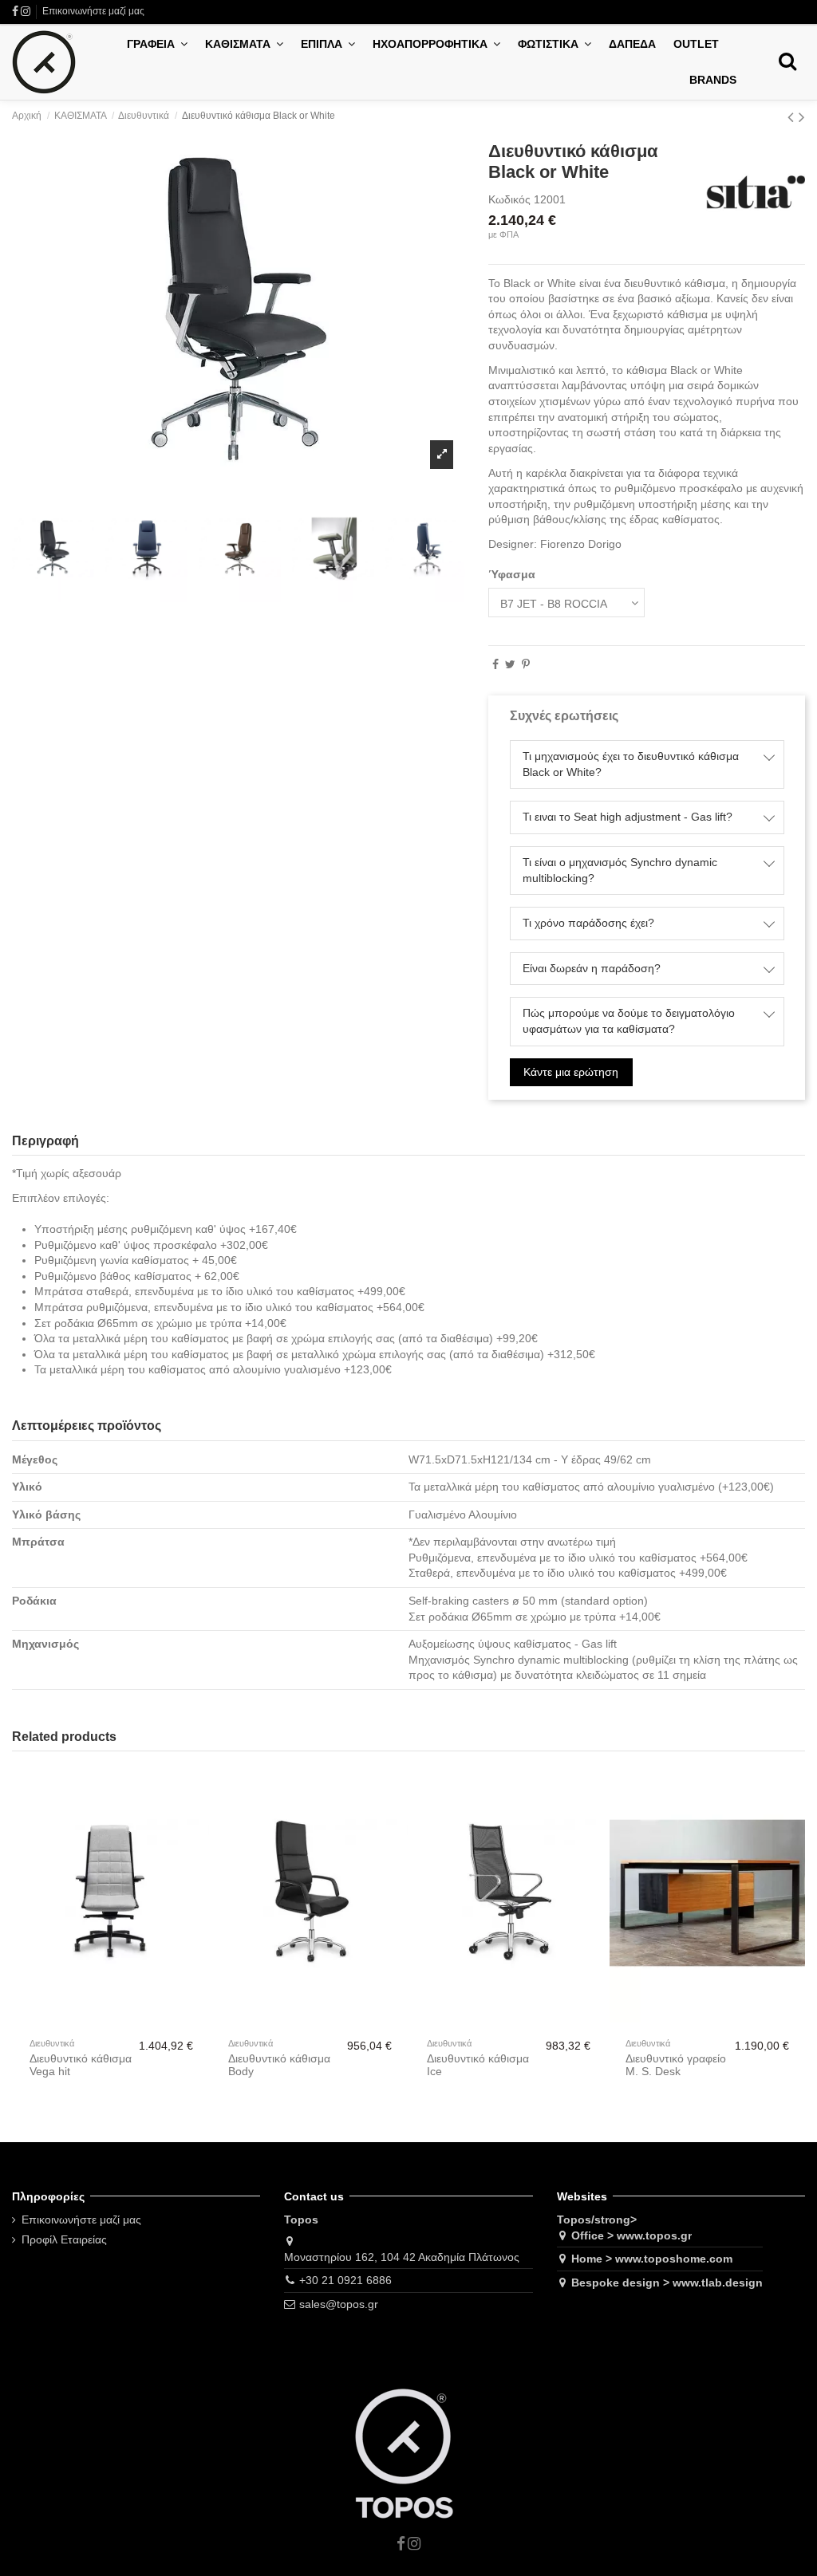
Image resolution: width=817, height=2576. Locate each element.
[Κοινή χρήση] (495, 664)
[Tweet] (510, 664)
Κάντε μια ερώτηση (571, 1072)
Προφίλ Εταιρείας (64, 2239)
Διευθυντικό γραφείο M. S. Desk (676, 2065)
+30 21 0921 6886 (345, 2280)
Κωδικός (509, 199)
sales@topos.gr (339, 2304)
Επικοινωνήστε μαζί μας (93, 11)
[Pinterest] (526, 664)
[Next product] (802, 117)
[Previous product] (793, 117)
